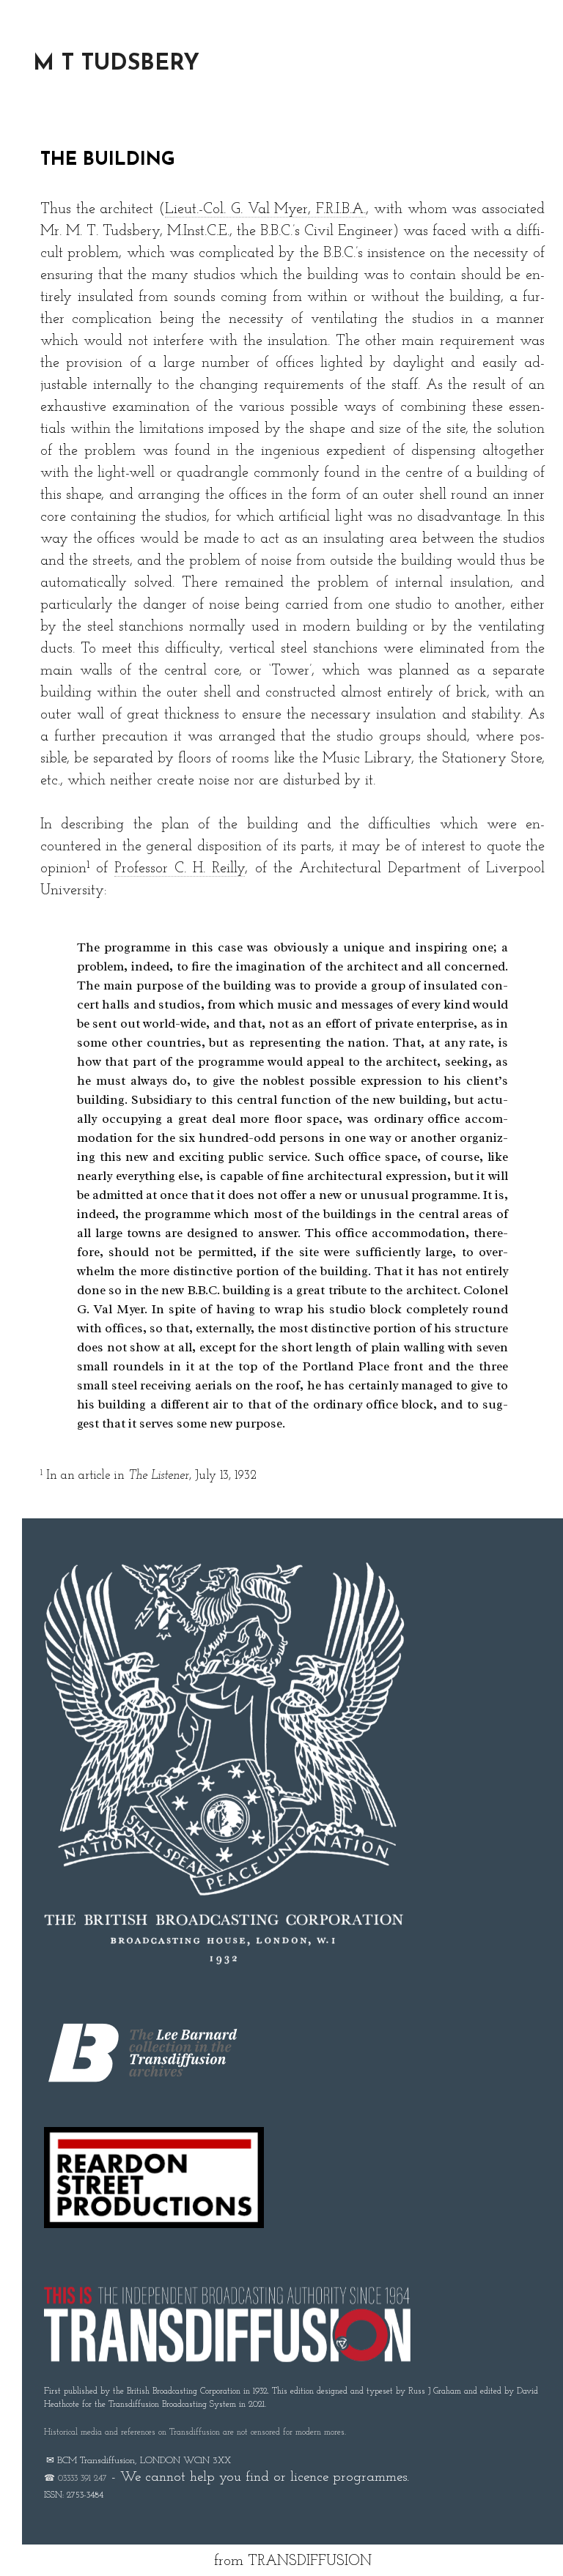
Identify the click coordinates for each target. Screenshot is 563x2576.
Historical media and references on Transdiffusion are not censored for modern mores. (195, 2432)
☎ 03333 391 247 (76, 2479)
